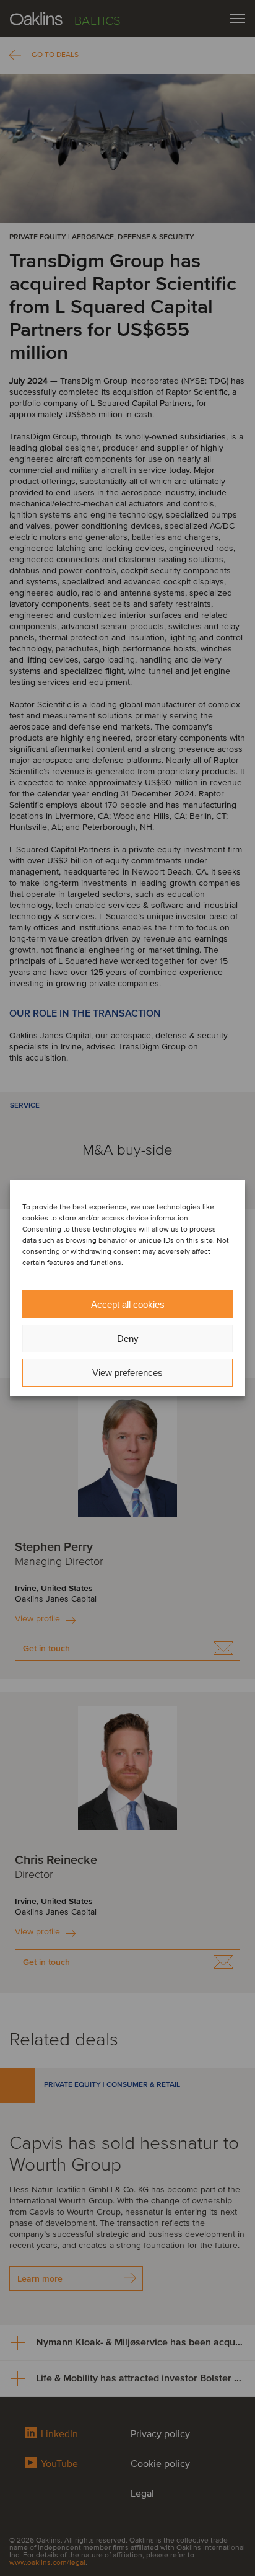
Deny (128, 1339)
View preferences (127, 1373)
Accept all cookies (128, 1304)
